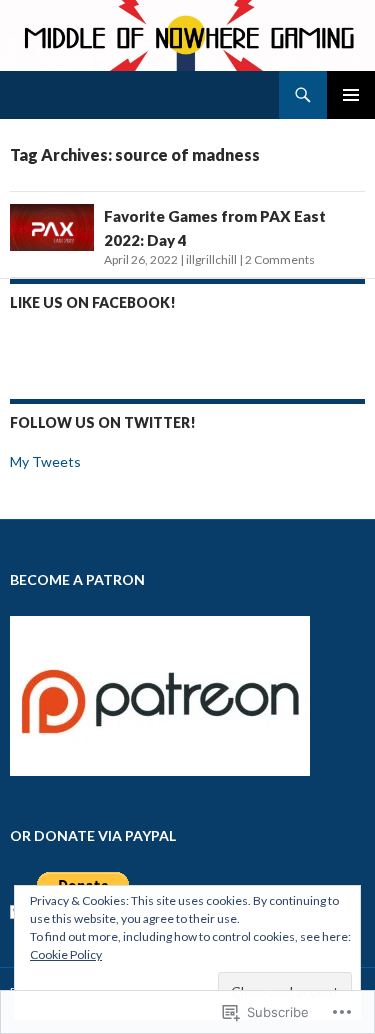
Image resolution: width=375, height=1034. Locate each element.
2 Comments (280, 259)
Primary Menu (351, 95)
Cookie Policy (66, 954)
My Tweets (45, 461)
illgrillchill (211, 259)
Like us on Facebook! (93, 302)
